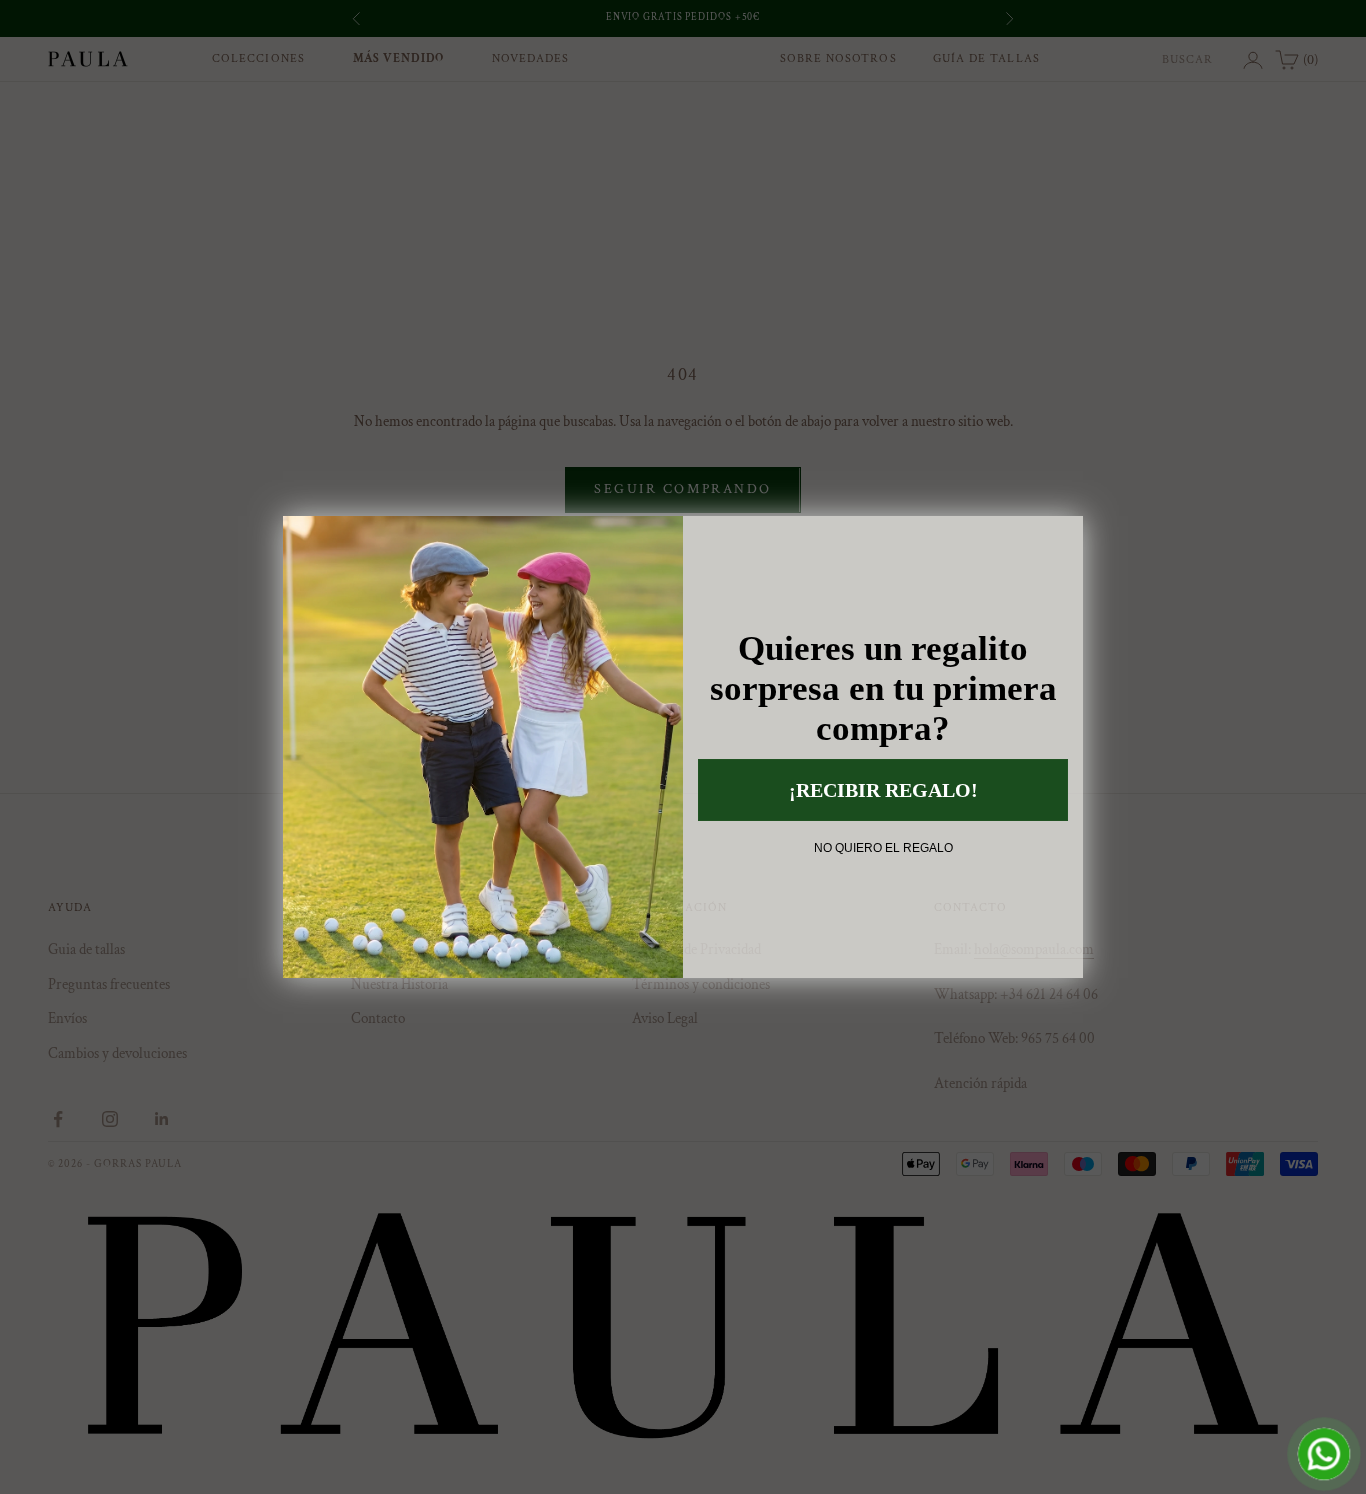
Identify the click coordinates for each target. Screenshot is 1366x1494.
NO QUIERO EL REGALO (883, 848)
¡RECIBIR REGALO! (883, 790)
